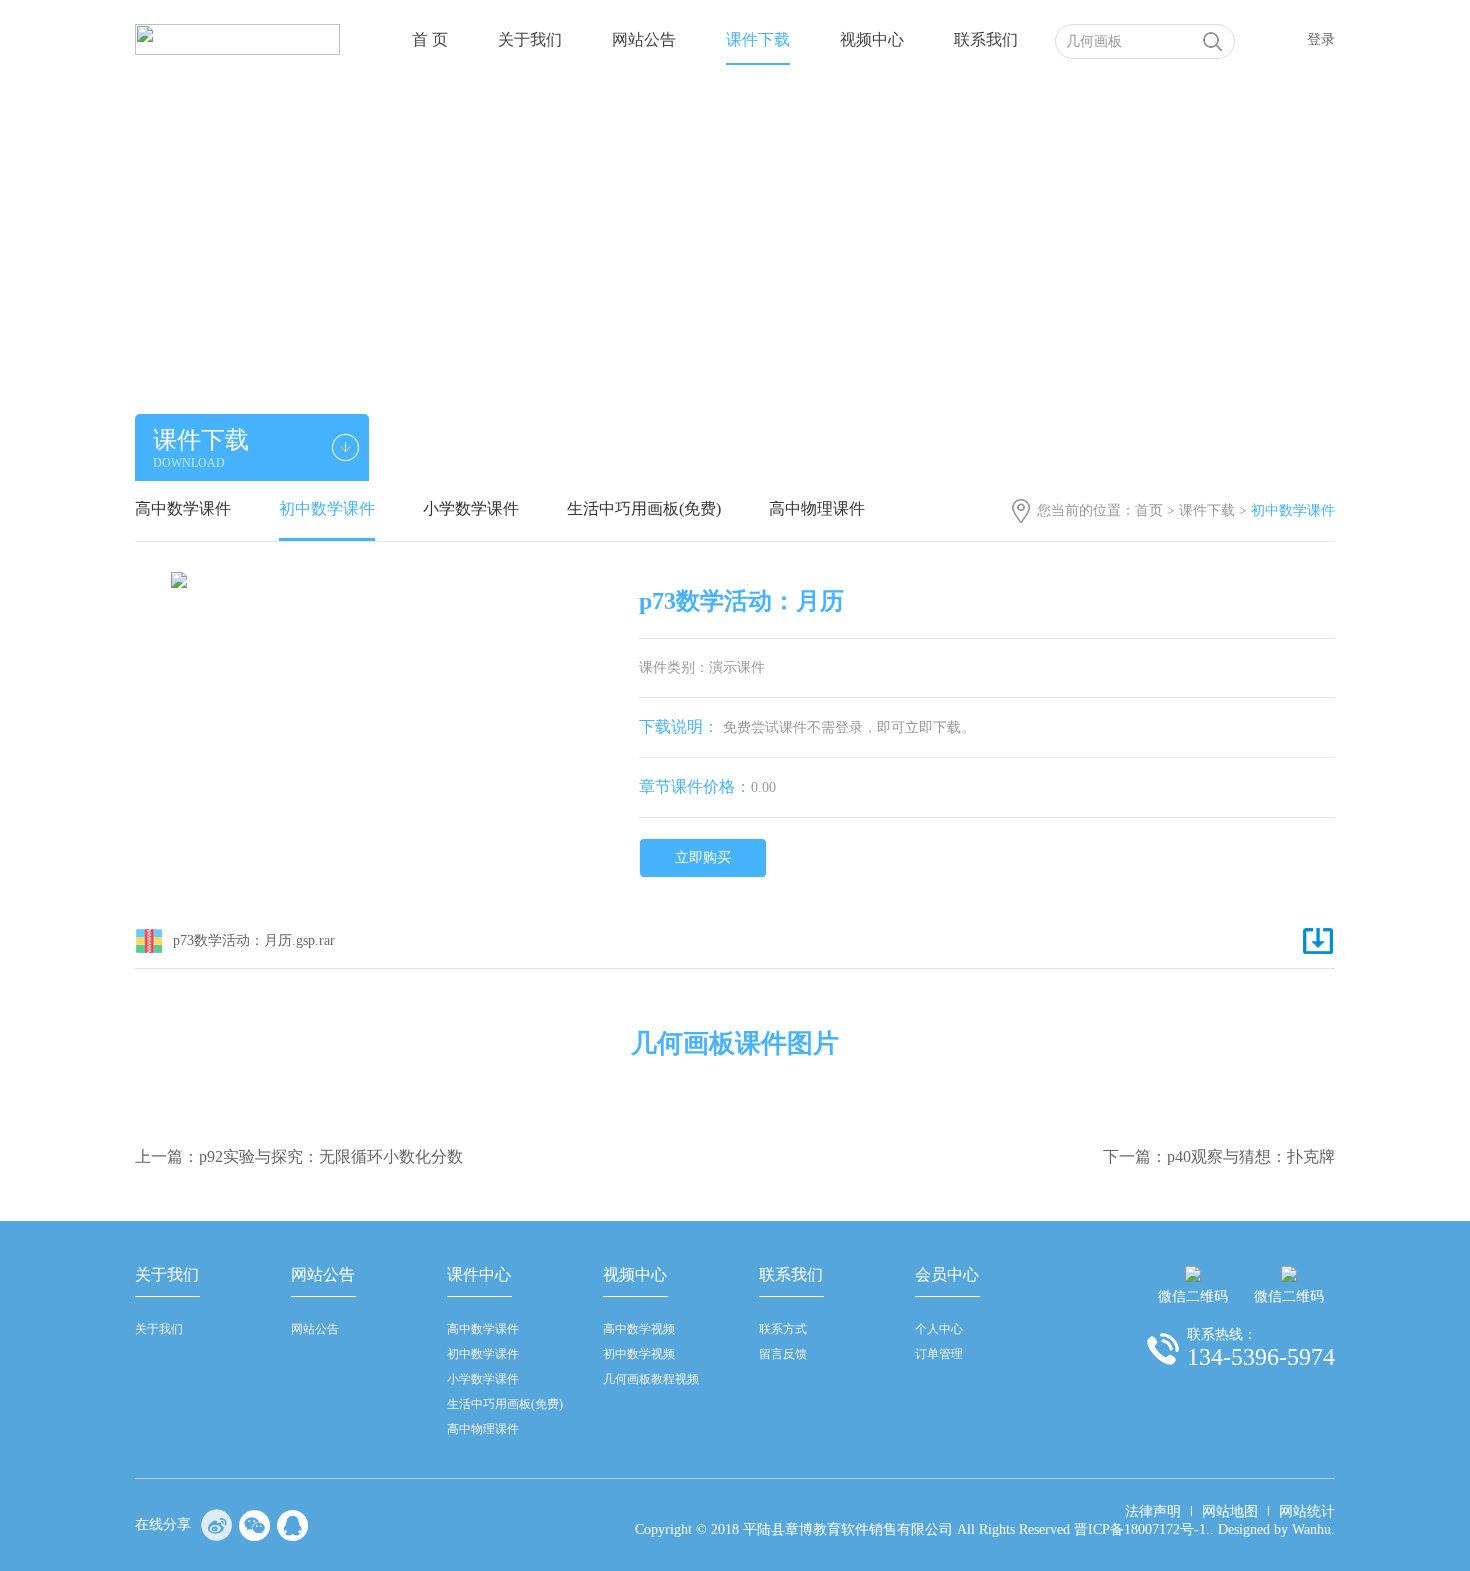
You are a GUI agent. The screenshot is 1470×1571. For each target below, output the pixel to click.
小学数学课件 (471, 508)
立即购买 (703, 857)
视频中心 (872, 39)
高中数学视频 (639, 1329)
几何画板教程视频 (651, 1379)
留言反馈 (783, 1354)
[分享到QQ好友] (293, 1525)
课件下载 (758, 39)
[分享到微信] (255, 1525)
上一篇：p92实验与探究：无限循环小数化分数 (299, 1156)
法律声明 (1153, 1511)
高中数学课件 (183, 508)
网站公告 (644, 39)
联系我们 (986, 39)
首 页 (430, 39)
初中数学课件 (327, 508)
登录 (1321, 39)
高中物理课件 (817, 508)
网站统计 (1307, 1511)
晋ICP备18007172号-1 (1140, 1529)
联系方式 (783, 1329)
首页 (1149, 510)
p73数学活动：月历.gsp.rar (254, 940)
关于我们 (530, 39)
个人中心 (939, 1329)
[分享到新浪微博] (217, 1525)
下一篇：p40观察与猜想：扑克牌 (1219, 1156)
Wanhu (1311, 1529)
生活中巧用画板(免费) (644, 508)
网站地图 (1230, 1511)
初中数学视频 (639, 1354)
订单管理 (939, 1354)
